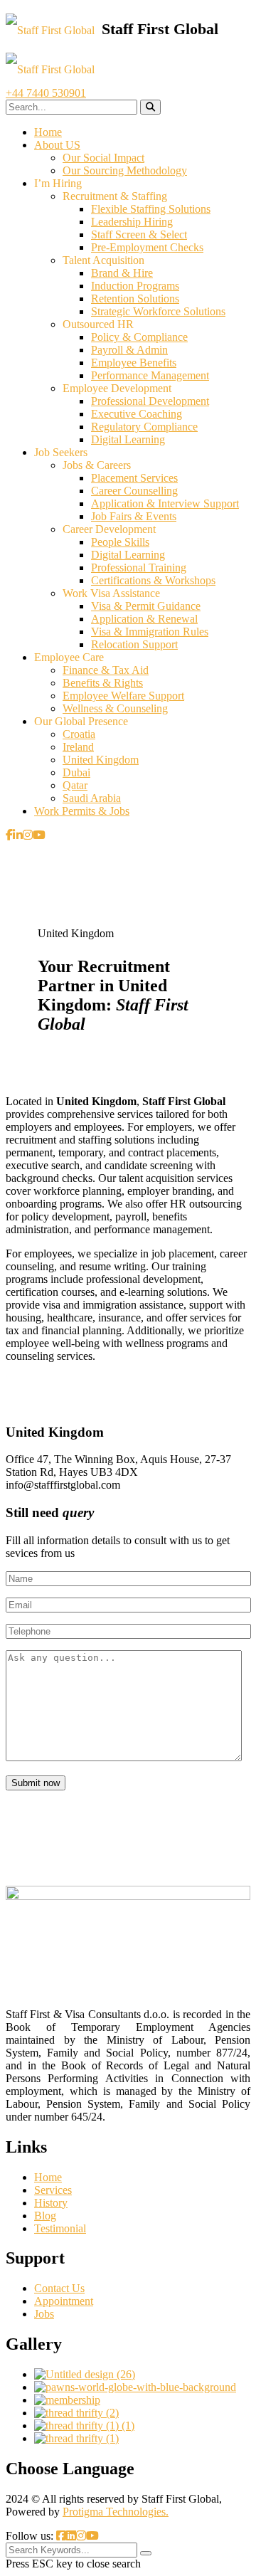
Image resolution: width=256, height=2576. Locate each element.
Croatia (79, 734)
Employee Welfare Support (123, 696)
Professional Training (139, 568)
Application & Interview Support (165, 503)
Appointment (64, 2301)
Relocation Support (134, 644)
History (51, 2203)
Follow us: (31, 2536)
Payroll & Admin (129, 350)
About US (57, 145)
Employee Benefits (134, 363)
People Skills (120, 542)
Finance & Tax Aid (106, 670)
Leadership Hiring (132, 222)
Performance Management (150, 375)
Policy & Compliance (139, 337)
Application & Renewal (144, 619)
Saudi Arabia (92, 798)
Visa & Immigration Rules (150, 632)
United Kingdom (101, 760)
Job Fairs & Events (134, 516)
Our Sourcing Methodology (125, 170)
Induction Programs (135, 286)
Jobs (44, 2314)
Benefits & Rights (103, 683)
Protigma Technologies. (116, 2512)
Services (53, 2190)
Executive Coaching (137, 414)
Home (48, 132)
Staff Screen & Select (139, 234)
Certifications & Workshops (153, 580)
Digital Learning (128, 439)
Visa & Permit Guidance (146, 606)
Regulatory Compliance (144, 427)
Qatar (75, 785)
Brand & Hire (122, 273)
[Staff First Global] (112, 30)
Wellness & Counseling (115, 708)
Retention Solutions (135, 299)
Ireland (78, 747)
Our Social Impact (103, 158)
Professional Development (150, 401)
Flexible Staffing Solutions (151, 209)
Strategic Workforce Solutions (158, 311)
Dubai (76, 772)
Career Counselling (134, 491)
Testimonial (60, 2228)
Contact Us (59, 2288)
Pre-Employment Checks (147, 247)
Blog (45, 2216)
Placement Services (134, 478)
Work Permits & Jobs (82, 811)
